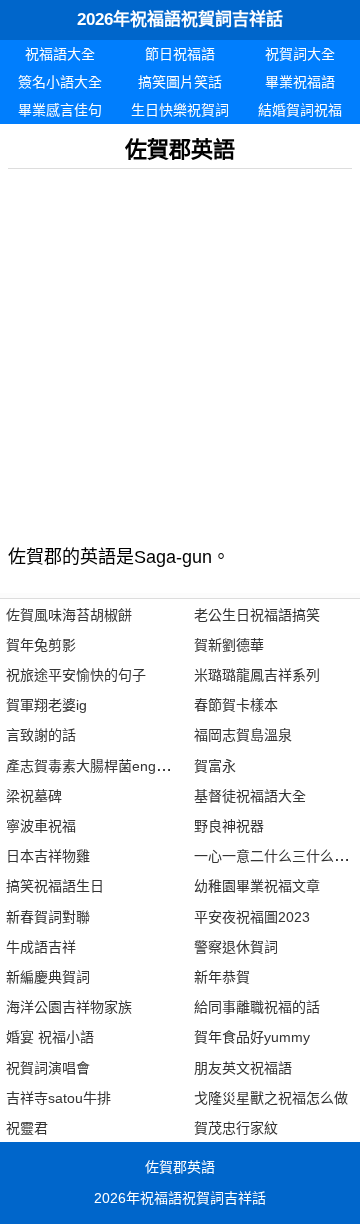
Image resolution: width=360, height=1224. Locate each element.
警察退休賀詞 (236, 947)
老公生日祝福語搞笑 (257, 615)
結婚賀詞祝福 (300, 110)
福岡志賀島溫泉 (243, 735)
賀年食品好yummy (252, 1037)
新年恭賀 (222, 977)
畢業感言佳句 (60, 110)
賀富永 (215, 766)
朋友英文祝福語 (243, 1068)
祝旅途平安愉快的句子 (76, 675)
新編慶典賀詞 (48, 977)
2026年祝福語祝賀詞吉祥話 (180, 19)
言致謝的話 (41, 735)
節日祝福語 (180, 54)
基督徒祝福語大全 (250, 796)
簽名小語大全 (60, 82)
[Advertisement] (180, 349)
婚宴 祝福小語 (50, 1037)
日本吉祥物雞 (48, 856)
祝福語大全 (60, 54)
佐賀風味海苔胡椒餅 (69, 615)
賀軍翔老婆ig (46, 705)
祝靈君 (27, 1128)
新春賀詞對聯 (48, 917)
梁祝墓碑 (34, 796)
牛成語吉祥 (41, 947)
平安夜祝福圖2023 (252, 917)
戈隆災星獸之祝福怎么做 (271, 1098)
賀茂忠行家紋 (236, 1128)
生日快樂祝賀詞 (180, 110)
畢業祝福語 (300, 82)
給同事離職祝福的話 (257, 1007)
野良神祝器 (229, 826)
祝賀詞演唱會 (48, 1068)
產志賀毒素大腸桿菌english (91, 766)
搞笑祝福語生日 (55, 886)
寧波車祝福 (41, 826)
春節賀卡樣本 (236, 705)
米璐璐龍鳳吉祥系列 (257, 675)
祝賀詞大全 (300, 54)
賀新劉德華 (229, 645)
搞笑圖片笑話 (180, 82)
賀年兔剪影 (41, 645)
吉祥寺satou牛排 (58, 1098)
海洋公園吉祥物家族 (69, 1007)
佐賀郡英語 (180, 1167)
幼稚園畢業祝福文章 (257, 886)
